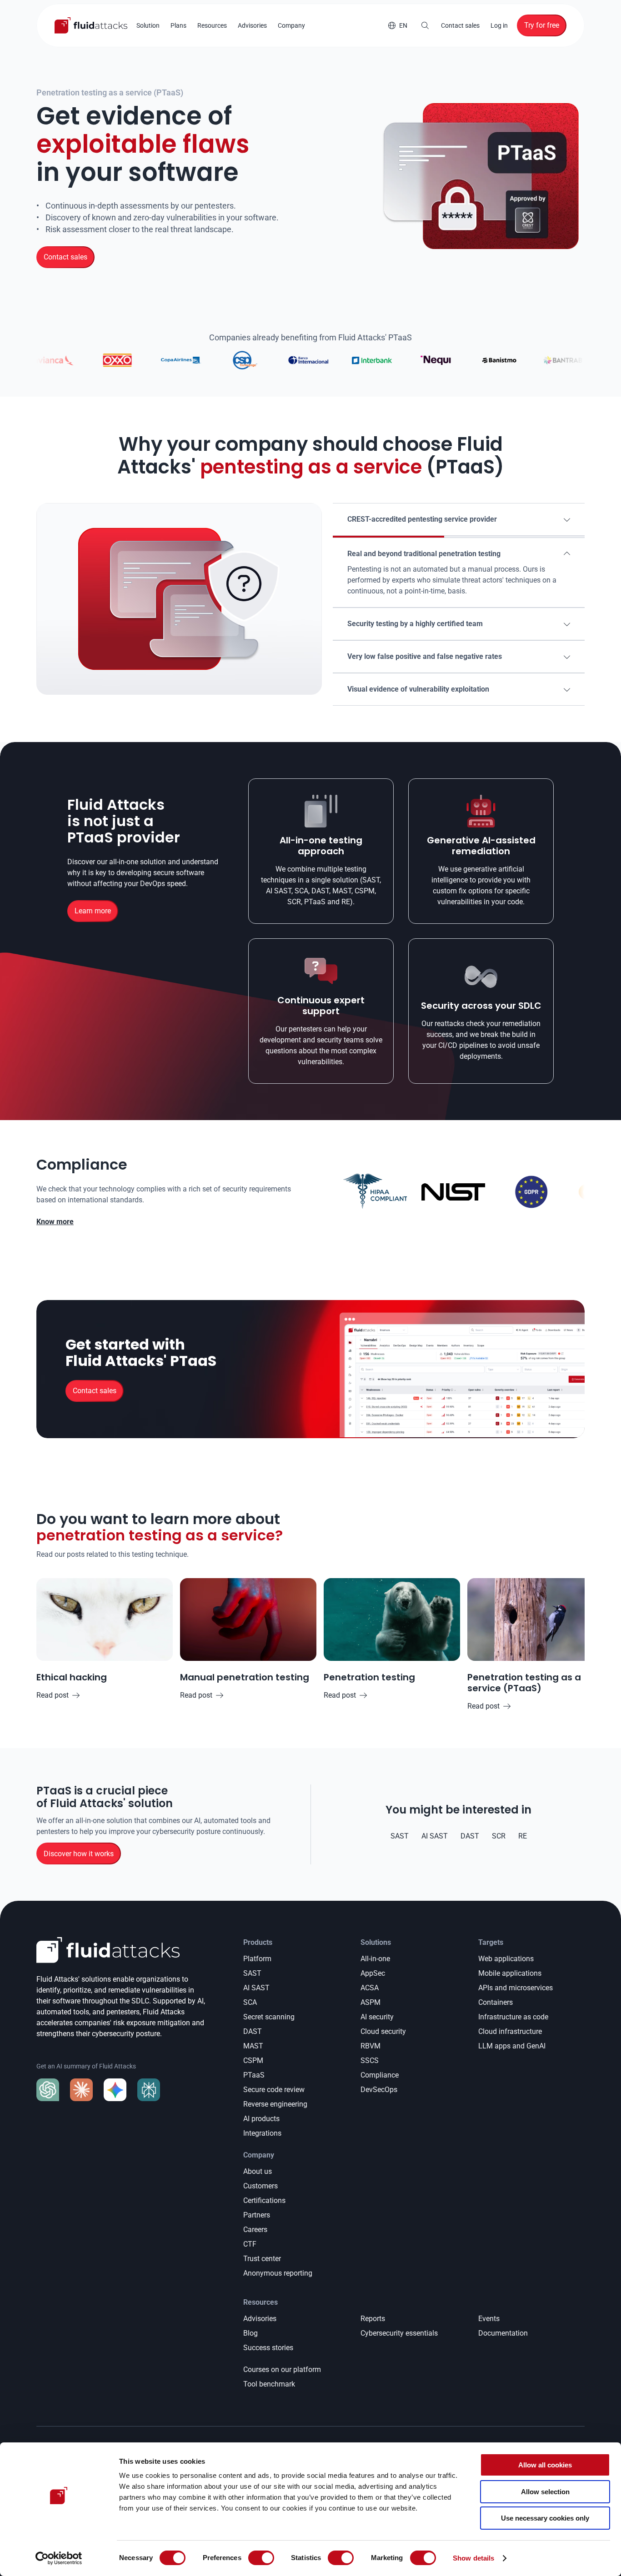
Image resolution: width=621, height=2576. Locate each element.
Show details (473, 2558)
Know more (55, 1222)
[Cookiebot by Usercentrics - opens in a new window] (59, 2558)
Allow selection (545, 2492)
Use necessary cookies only (545, 2518)
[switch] (261, 2558)
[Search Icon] (425, 25)
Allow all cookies (545, 2465)
